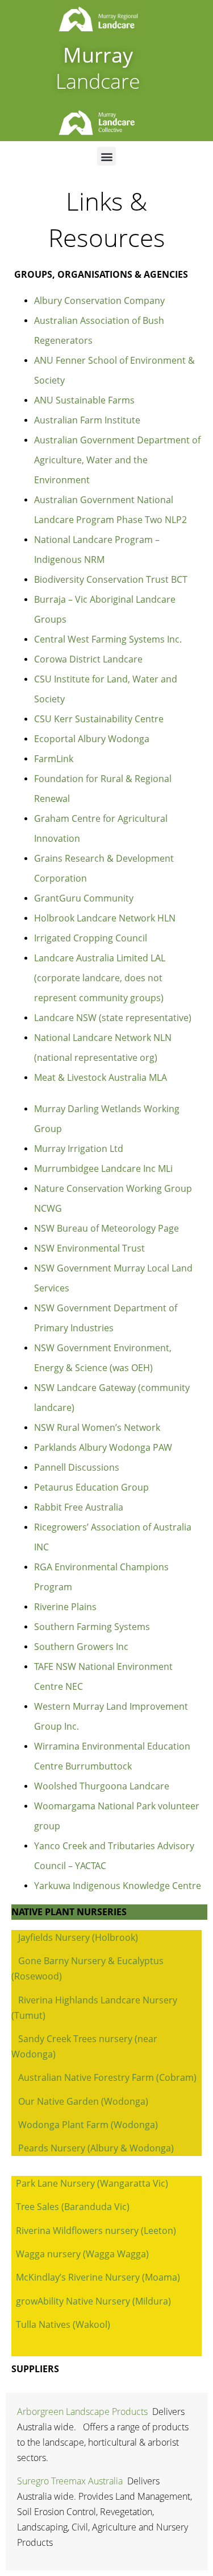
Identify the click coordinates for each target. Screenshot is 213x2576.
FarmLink (54, 759)
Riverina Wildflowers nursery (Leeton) (96, 2231)
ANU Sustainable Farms (84, 400)
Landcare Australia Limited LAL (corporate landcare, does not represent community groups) (100, 978)
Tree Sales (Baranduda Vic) (73, 2207)
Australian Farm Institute (87, 420)
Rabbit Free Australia (79, 1507)
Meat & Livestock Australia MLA (101, 1077)
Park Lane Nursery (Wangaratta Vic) (92, 2183)
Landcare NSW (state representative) (113, 1018)
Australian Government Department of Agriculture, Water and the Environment (117, 460)
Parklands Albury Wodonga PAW (103, 1447)
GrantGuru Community (84, 898)
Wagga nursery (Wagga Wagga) (82, 2254)
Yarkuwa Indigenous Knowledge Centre (118, 1886)
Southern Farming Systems (92, 1627)
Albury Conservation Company (99, 301)
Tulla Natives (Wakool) (63, 2324)
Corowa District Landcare (88, 659)
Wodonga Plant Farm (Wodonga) (88, 2125)
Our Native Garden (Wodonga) (83, 2101)
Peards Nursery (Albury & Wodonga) (96, 2148)
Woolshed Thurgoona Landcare (102, 1786)
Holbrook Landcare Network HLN (105, 918)
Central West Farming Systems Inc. (108, 639)
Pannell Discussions (77, 1467)
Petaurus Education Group (91, 1487)
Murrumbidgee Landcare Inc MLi (103, 1168)
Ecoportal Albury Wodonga (92, 739)
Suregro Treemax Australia (70, 2481)
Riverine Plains (65, 1607)
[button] (106, 156)
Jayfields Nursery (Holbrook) (78, 1937)
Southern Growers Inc (81, 1647)
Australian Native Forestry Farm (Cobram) (107, 2077)
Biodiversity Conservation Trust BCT (111, 579)
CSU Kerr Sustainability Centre (99, 719)
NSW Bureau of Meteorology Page (106, 1228)
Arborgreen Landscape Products (82, 2412)
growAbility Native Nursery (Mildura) (93, 2301)
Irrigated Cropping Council (91, 938)
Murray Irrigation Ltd (79, 1149)
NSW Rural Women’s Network (97, 1427)
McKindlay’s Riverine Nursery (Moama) (98, 2277)
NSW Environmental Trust (89, 1248)
